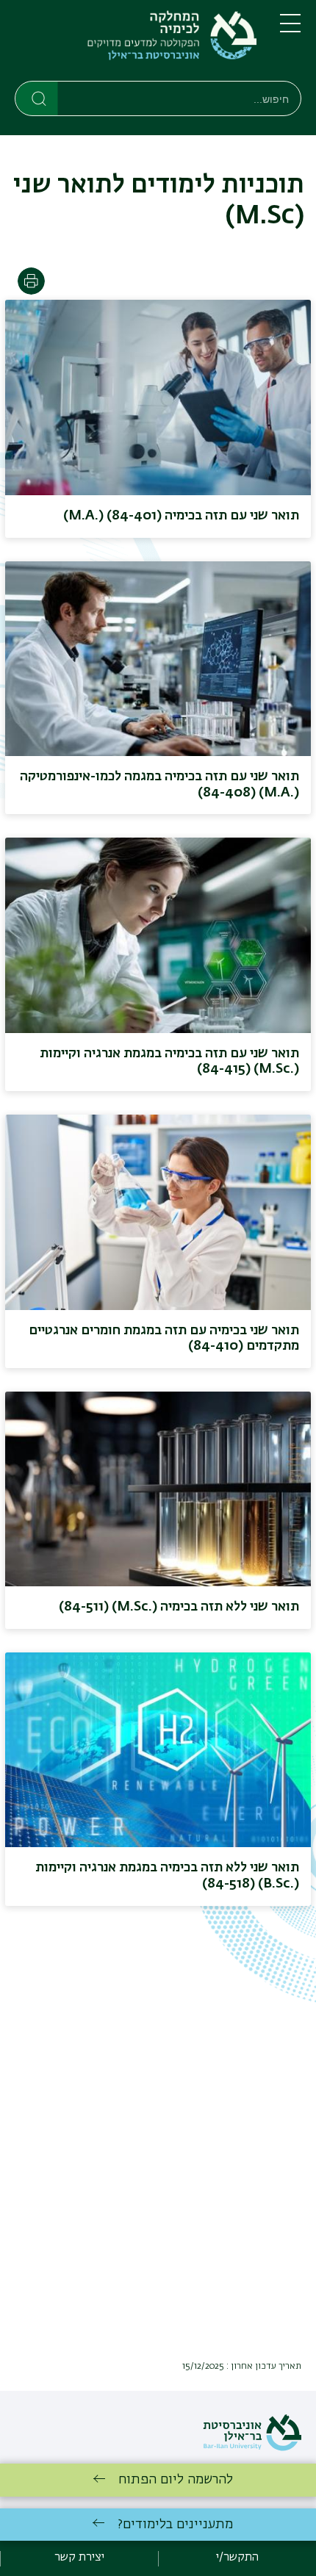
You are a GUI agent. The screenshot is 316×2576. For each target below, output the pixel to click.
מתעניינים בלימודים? (175, 2525)
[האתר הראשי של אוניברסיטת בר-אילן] (252, 2448)
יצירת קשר (79, 2558)
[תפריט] (290, 29)
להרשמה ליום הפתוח (176, 2480)
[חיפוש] (37, 98)
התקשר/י (237, 2558)
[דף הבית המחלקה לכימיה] (136, 43)
